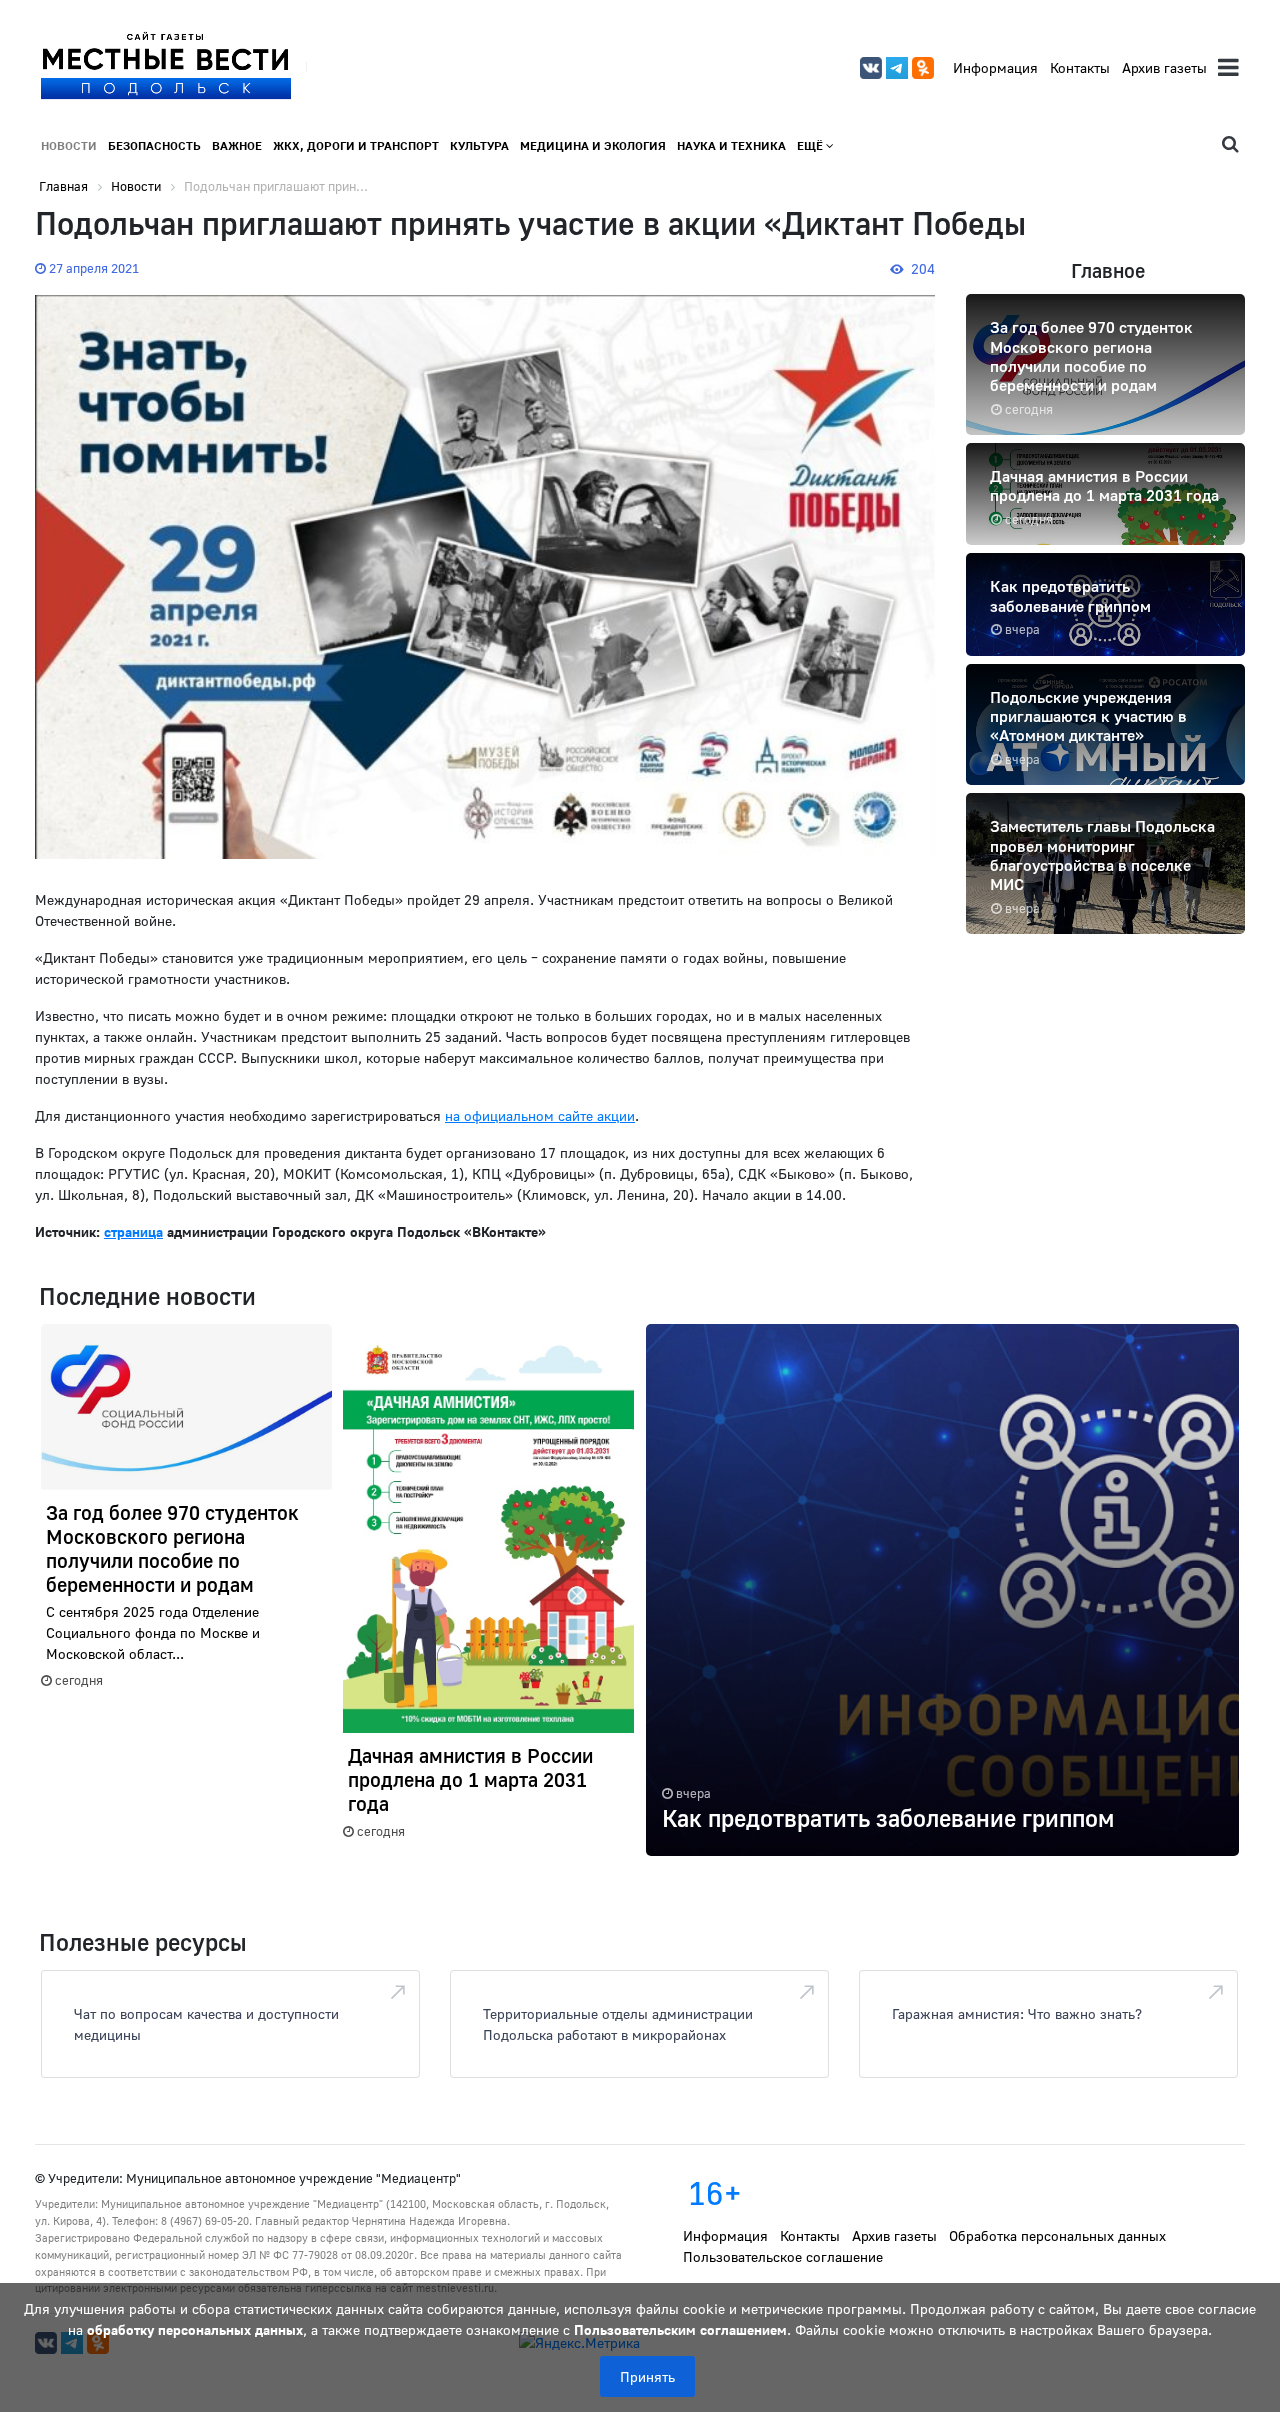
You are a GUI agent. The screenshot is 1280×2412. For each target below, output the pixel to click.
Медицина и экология (593, 145)
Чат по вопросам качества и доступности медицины (206, 2024)
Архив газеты (1164, 67)
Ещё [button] (811, 145)
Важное (237, 145)
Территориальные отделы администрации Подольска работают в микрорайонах (618, 2024)
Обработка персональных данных (1057, 2235)
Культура (479, 145)
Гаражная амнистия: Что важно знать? (1017, 2013)
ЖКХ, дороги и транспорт (356, 145)
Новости (69, 145)
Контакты (1080, 67)
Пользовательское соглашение (783, 2256)
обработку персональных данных (195, 2329)
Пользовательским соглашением (680, 2329)
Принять (647, 2376)
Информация (995, 67)
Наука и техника (731, 145)
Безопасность (154, 145)
